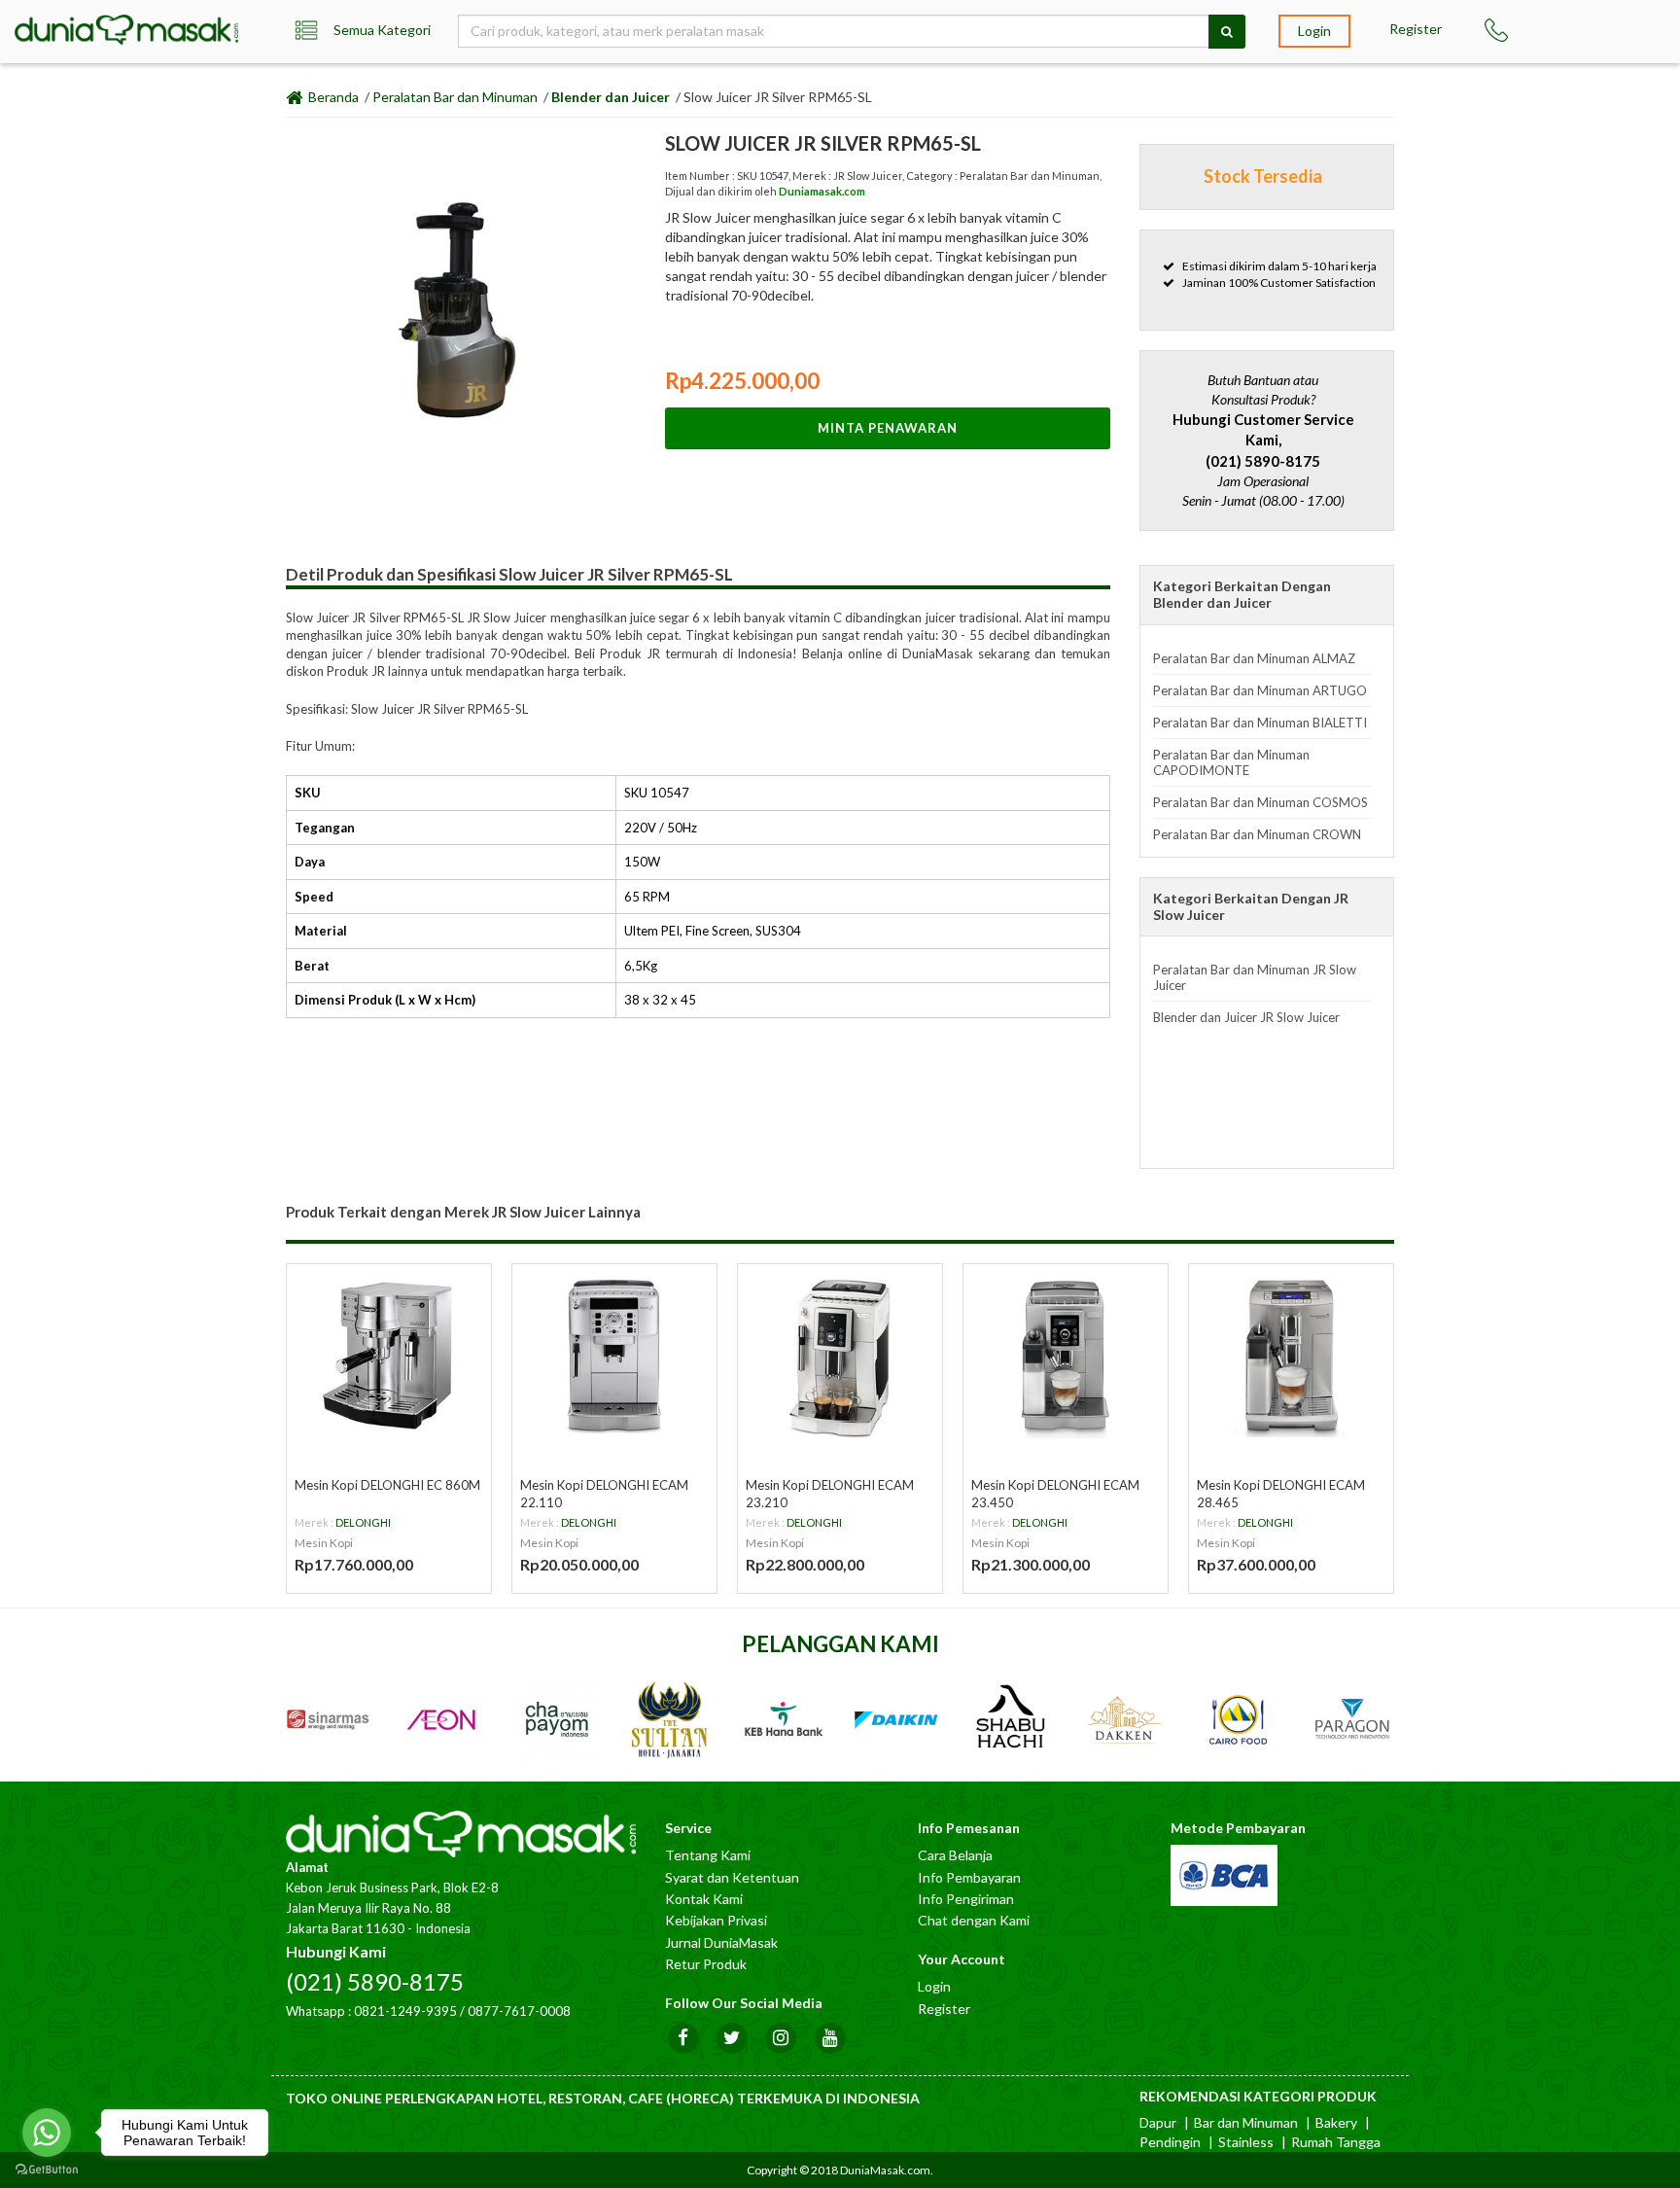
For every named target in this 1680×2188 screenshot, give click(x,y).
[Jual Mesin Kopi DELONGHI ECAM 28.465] (1291, 1357)
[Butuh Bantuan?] (1505, 30)
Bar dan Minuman (1246, 2122)
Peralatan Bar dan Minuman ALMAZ (1254, 658)
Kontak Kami (704, 1899)
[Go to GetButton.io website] (47, 2169)
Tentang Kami (708, 1855)
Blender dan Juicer (611, 97)
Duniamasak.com (822, 191)
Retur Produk (706, 1964)
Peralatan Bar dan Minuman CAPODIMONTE (1231, 762)
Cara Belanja (955, 1855)
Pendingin (1170, 2142)
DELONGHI (363, 1522)
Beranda (332, 97)
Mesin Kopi (324, 1543)
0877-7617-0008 (519, 2011)
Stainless (1246, 2142)
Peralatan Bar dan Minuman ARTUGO (1260, 690)
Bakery (1336, 2122)
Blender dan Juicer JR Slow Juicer (1246, 1017)
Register (1416, 29)
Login (1314, 31)
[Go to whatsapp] (47, 2133)
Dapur (1158, 2122)
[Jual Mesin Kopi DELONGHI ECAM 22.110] (614, 1357)
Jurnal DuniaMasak (721, 1942)
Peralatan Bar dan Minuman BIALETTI (1260, 723)
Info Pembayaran (969, 1877)
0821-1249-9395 (405, 2011)
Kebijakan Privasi (716, 1920)
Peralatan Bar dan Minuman (455, 97)
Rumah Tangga (1336, 2142)
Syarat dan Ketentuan (732, 1877)
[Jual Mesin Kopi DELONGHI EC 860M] (389, 1357)
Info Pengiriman (966, 1899)
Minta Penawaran (888, 428)
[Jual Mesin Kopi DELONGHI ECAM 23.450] (1066, 1357)
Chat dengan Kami (974, 1920)
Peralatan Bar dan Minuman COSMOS (1260, 802)
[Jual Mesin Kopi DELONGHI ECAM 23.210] (840, 1357)
